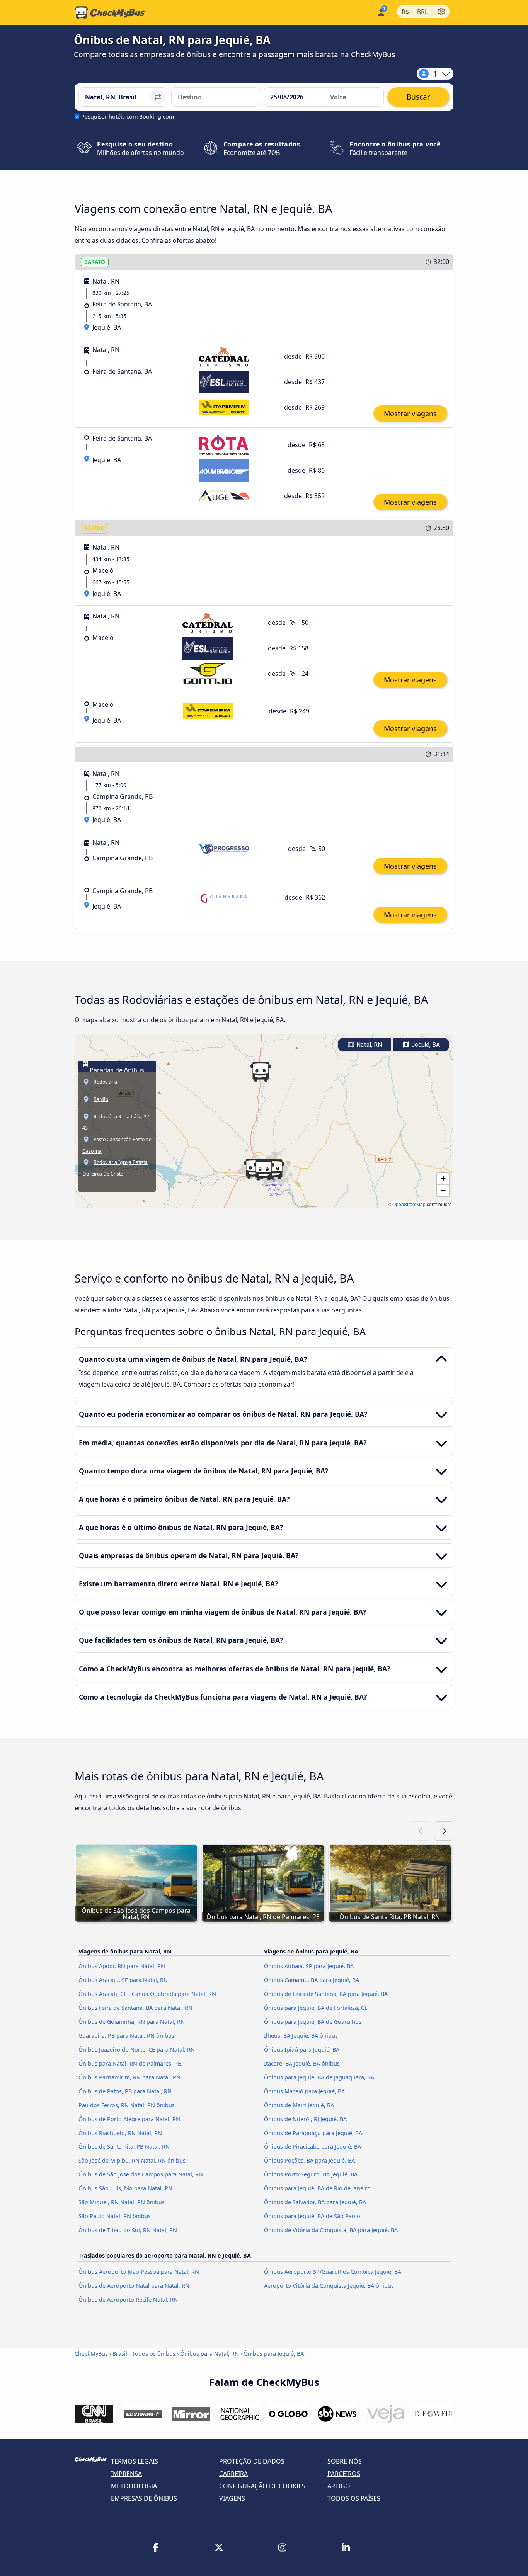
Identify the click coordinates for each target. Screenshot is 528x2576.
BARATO (95, 262)
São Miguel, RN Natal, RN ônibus (122, 2202)
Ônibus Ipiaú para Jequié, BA (302, 2049)
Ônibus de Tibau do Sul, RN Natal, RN (128, 2230)
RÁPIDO (95, 528)
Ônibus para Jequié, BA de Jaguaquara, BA (319, 2077)
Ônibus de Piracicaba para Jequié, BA (313, 2146)
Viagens (232, 2498)
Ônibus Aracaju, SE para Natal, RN (123, 1980)
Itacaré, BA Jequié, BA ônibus (302, 2063)
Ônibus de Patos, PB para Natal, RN (125, 2091)
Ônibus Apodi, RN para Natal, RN (122, 1966)
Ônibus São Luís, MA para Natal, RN (125, 2188)
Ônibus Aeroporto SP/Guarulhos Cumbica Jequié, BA (333, 2272)
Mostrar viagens (410, 413)
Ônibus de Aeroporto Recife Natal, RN (128, 2300)
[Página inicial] (110, 13)
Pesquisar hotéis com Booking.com (128, 117)
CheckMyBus (91, 2354)
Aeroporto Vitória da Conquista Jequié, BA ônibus (329, 2286)
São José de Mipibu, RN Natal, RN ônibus (132, 2160)
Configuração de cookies (262, 2486)
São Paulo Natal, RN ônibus (115, 2216)
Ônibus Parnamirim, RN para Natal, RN (129, 2077)
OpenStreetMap (409, 1204)
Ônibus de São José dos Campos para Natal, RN (141, 2174)
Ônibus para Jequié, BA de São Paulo (312, 2216)
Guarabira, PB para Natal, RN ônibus (126, 2036)
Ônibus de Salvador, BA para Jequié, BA (315, 2202)
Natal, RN (368, 1045)
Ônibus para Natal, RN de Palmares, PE (130, 2063)
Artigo (339, 2486)
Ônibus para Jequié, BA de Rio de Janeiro (317, 2188)
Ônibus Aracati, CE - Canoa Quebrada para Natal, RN (147, 1994)
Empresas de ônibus (144, 2498)
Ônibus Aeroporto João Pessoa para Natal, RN (139, 2272)
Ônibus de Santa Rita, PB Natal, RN (124, 2146)
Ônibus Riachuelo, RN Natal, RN (120, 2133)
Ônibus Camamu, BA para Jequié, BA (312, 1980)
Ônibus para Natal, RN (209, 2354)
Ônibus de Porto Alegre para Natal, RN (129, 2119)
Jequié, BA (425, 1045)
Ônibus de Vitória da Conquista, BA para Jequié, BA (331, 2230)
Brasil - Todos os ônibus (144, 2354)
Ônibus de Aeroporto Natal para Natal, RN (134, 2286)
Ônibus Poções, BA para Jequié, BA (309, 2160)
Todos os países (354, 2498)
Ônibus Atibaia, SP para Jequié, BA (309, 1966)
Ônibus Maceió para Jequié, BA (304, 2091)
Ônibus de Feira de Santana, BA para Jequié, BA (326, 1994)
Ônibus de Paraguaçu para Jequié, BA (313, 2133)
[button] (264, 1170)
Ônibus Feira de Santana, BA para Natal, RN (135, 2008)
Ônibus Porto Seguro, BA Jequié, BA (311, 2174)
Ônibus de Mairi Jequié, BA (299, 2105)
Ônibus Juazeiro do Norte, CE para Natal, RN (137, 2049)
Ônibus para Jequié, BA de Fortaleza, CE (316, 2008)
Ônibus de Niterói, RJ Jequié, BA (305, 2119)
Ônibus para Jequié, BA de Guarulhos (313, 2022)
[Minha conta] (381, 12)
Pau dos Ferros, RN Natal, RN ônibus (127, 2105)
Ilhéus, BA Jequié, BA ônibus (301, 2036)
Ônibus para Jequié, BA (274, 2354)
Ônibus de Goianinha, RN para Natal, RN (132, 2022)
